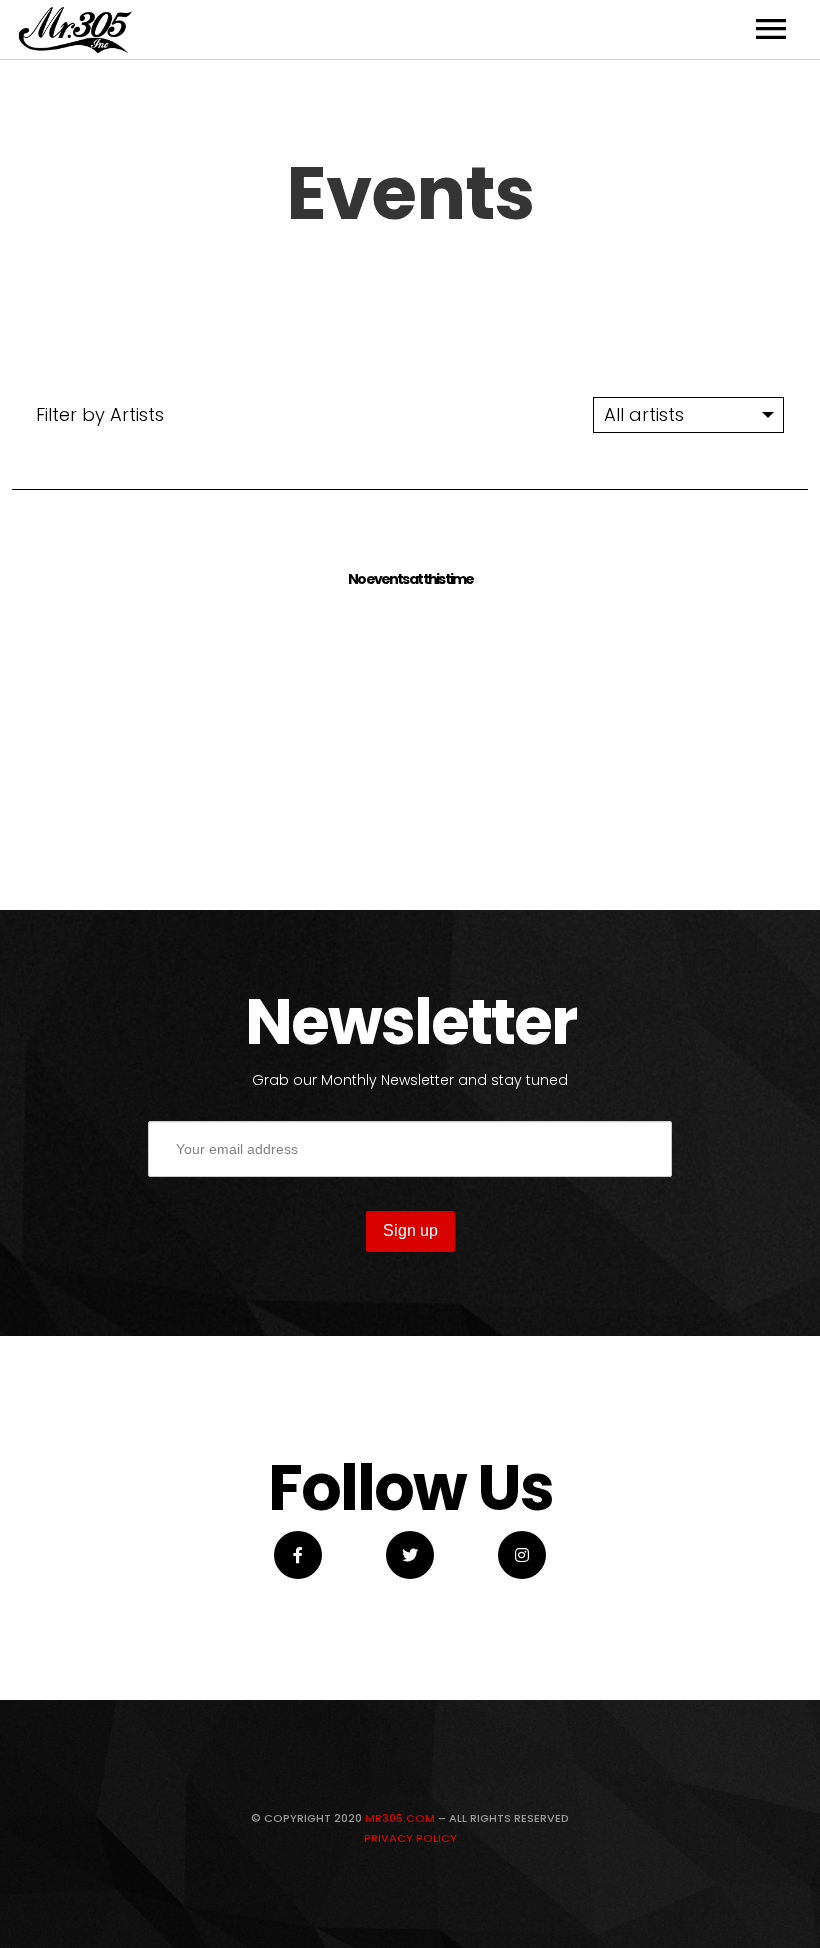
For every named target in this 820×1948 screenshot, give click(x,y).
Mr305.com (400, 1818)
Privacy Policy (410, 1838)
